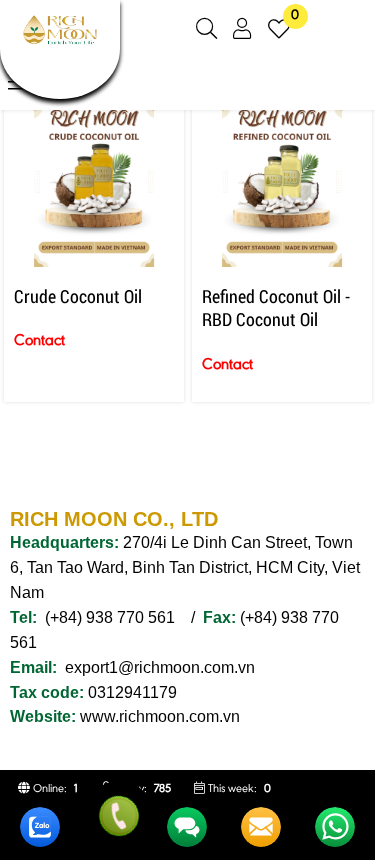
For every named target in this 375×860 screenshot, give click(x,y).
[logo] (60, 47)
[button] (206, 29)
